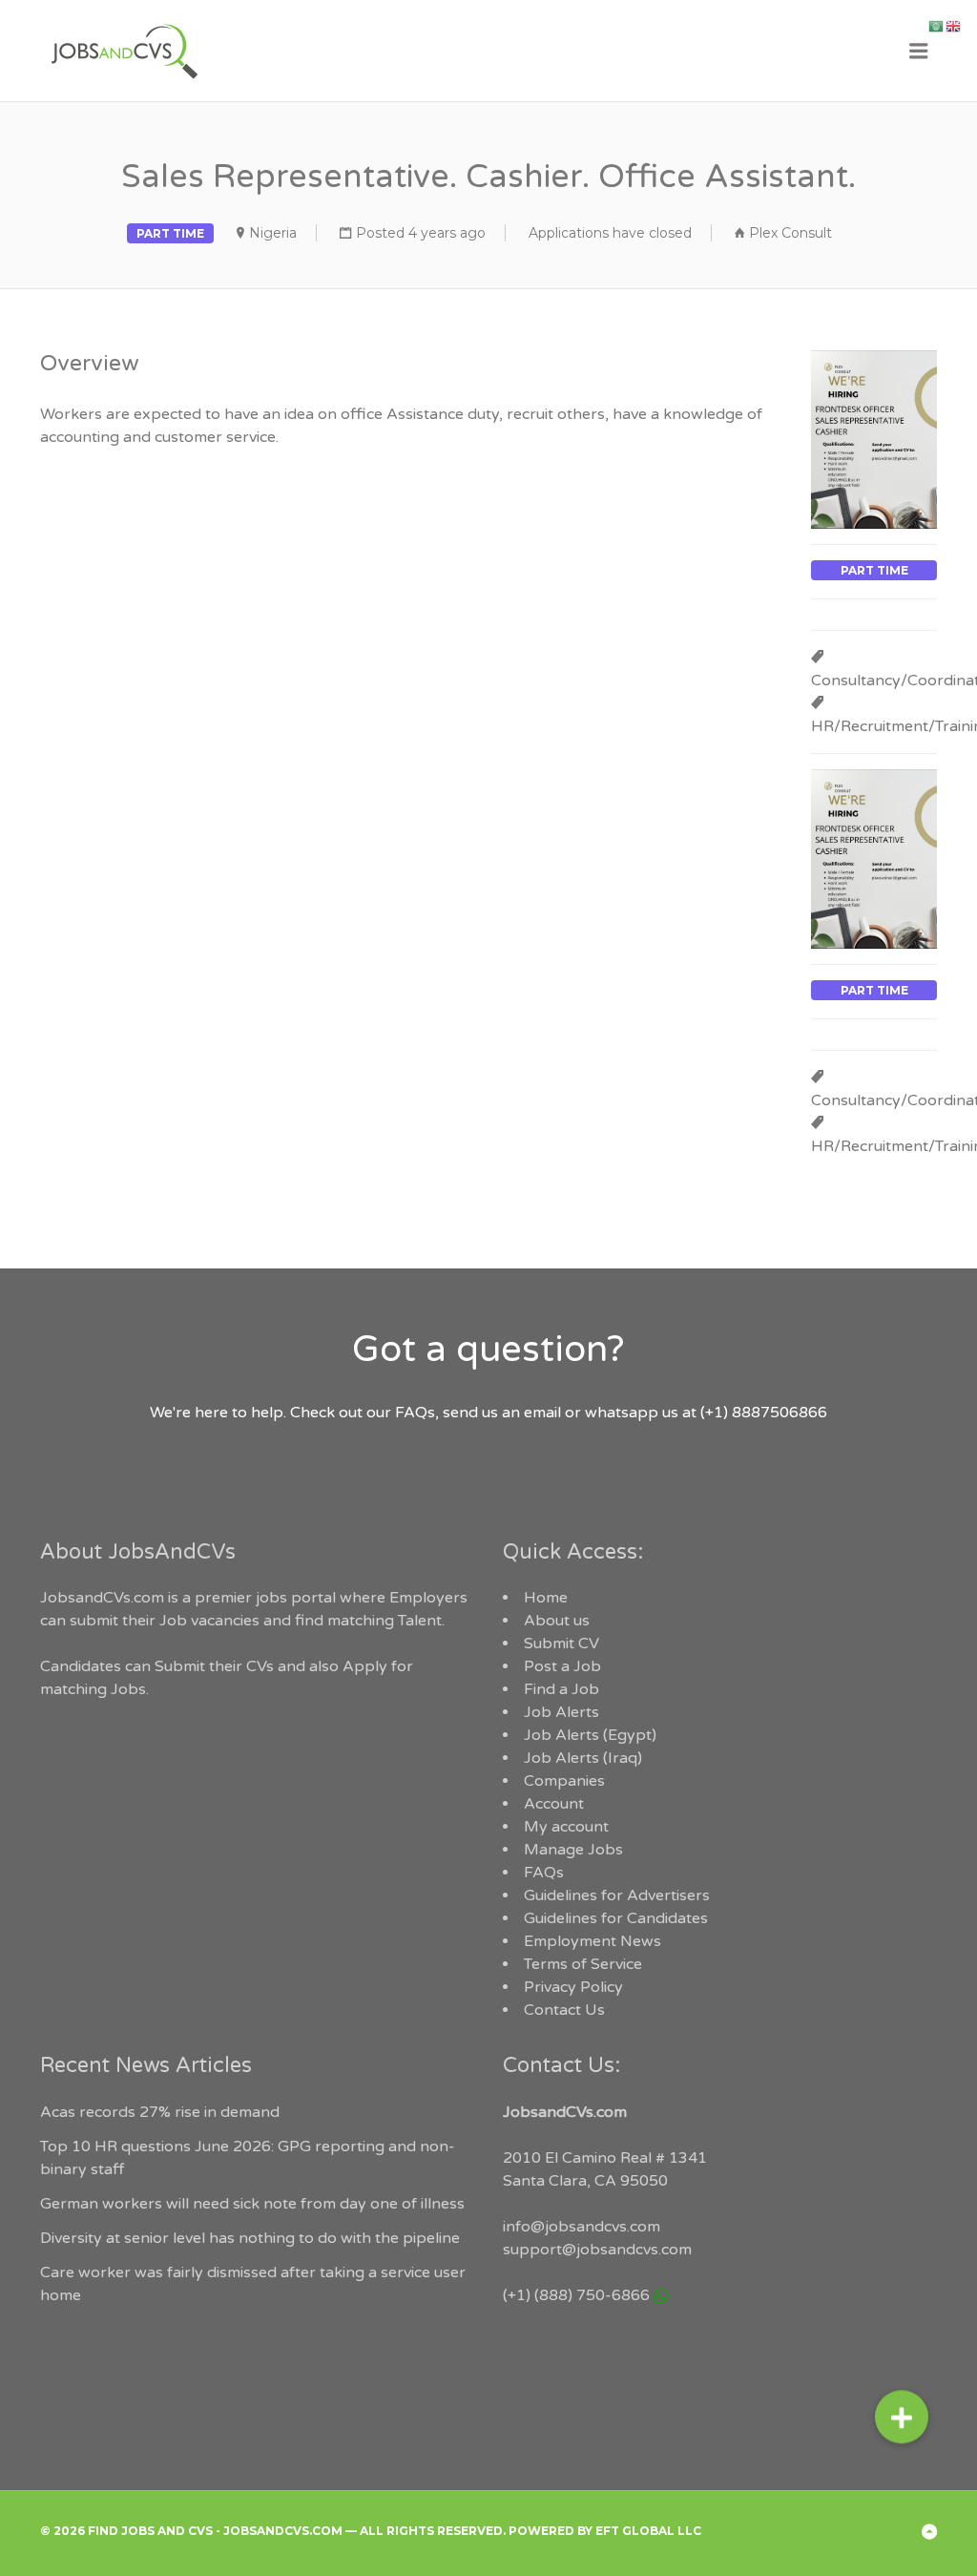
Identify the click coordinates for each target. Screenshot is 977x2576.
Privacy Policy (573, 1987)
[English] (954, 26)
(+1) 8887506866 (764, 1413)
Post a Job (562, 1666)
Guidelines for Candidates (616, 1918)
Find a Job (561, 1689)
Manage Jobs (573, 1850)
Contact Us (564, 2010)
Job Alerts (561, 1712)
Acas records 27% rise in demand (160, 2112)
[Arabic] (937, 26)
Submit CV (561, 1644)
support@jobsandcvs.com (597, 2250)
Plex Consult (790, 233)
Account (554, 1804)
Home (546, 1598)
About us (557, 1621)
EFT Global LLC (648, 2531)
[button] (902, 2409)
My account (566, 1827)
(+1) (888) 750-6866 (576, 2295)
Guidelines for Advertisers (617, 1895)
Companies (564, 1781)
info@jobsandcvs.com (582, 2227)
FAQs (544, 1873)
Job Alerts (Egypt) (590, 1735)
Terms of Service (583, 1964)
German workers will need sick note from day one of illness (252, 2204)
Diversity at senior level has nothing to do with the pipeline (250, 2238)
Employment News (592, 1941)
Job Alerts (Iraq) (583, 1758)
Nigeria (273, 233)
